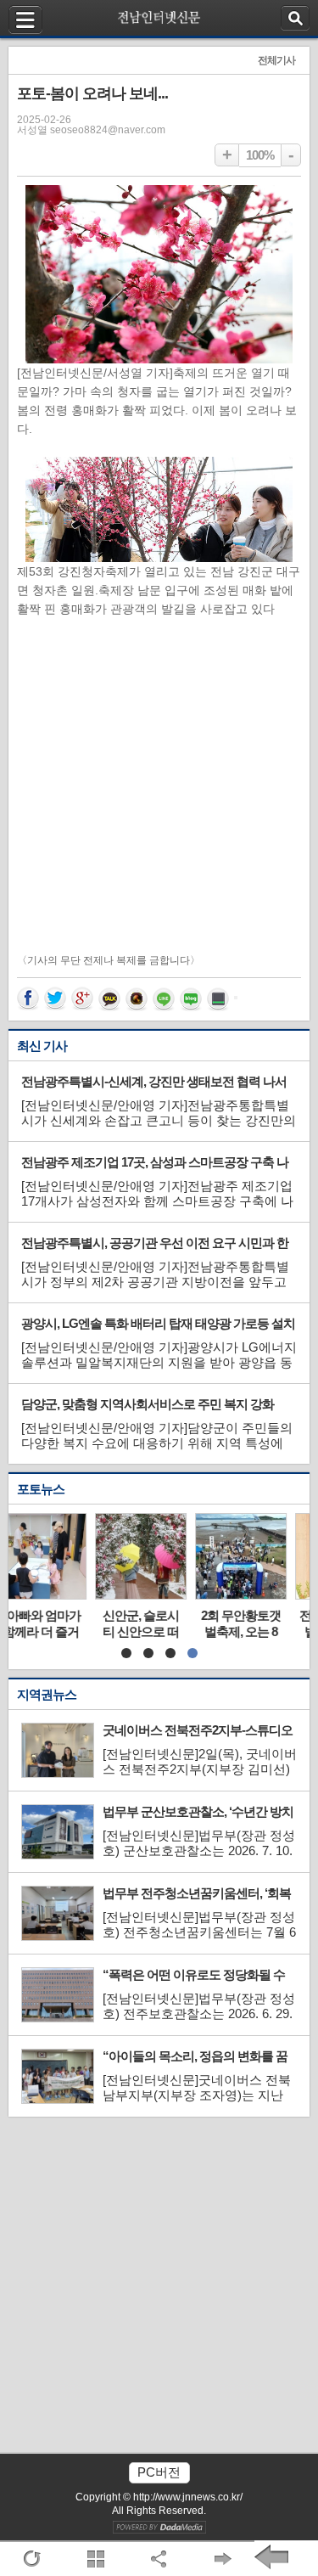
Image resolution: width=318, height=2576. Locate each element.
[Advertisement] (159, 786)
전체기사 (276, 60)
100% (260, 155)
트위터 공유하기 (57, 999)
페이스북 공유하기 (30, 999)
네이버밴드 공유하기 (220, 999)
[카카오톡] (111, 999)
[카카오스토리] (138, 999)
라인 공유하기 (165, 999)
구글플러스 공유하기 (84, 999)
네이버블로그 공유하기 (192, 999)
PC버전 (159, 2472)
